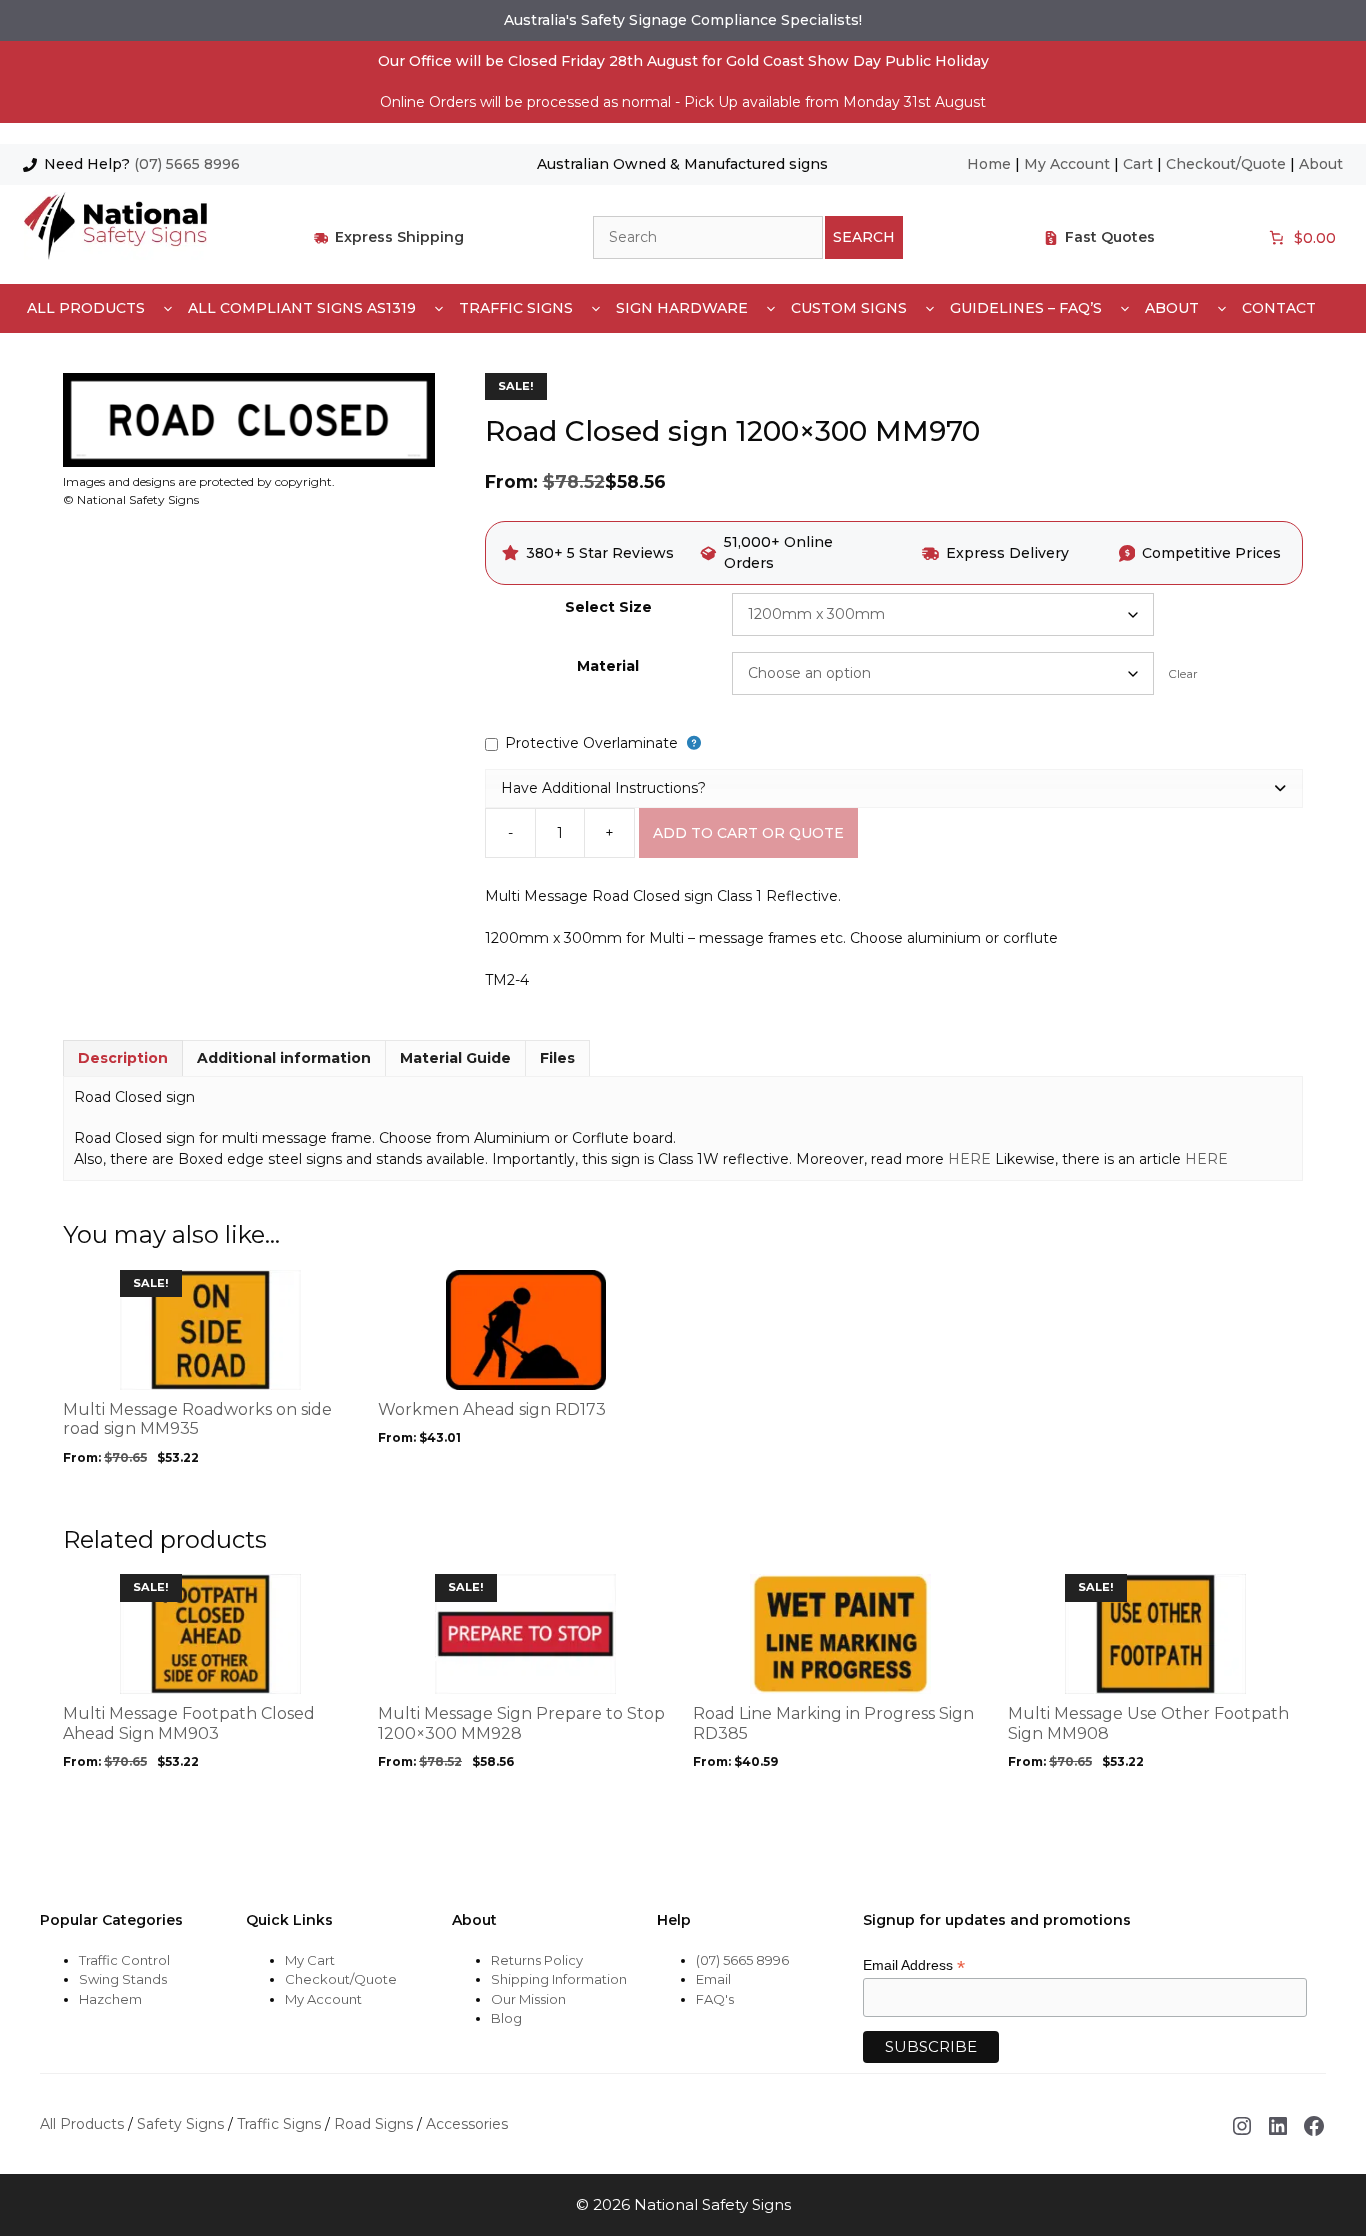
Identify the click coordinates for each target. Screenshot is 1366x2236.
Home (989, 164)
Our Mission (528, 1999)
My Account (1067, 164)
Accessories (467, 2124)
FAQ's (715, 1999)
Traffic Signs (516, 308)
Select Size (608, 607)
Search (864, 237)
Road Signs (373, 2124)
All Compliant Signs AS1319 (302, 308)
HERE (969, 1159)
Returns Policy (537, 1960)
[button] (894, 788)
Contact (1279, 308)
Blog (506, 2018)
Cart (1138, 164)
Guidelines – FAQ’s (1026, 308)
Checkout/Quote (1226, 164)
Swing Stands (123, 1979)
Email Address (914, 1965)
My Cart (310, 1960)
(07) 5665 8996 (187, 164)
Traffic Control (124, 1960)
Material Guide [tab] (455, 1058)
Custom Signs (849, 308)
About (1321, 164)
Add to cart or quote (748, 833)
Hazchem (110, 1999)
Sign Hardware (682, 308)
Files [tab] (557, 1058)
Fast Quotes (1110, 237)
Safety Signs (180, 2124)
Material (608, 666)
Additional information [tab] (284, 1058)
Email (713, 1979)
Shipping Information (559, 1979)
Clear (1183, 674)
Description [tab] (123, 1058)
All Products (86, 308)
